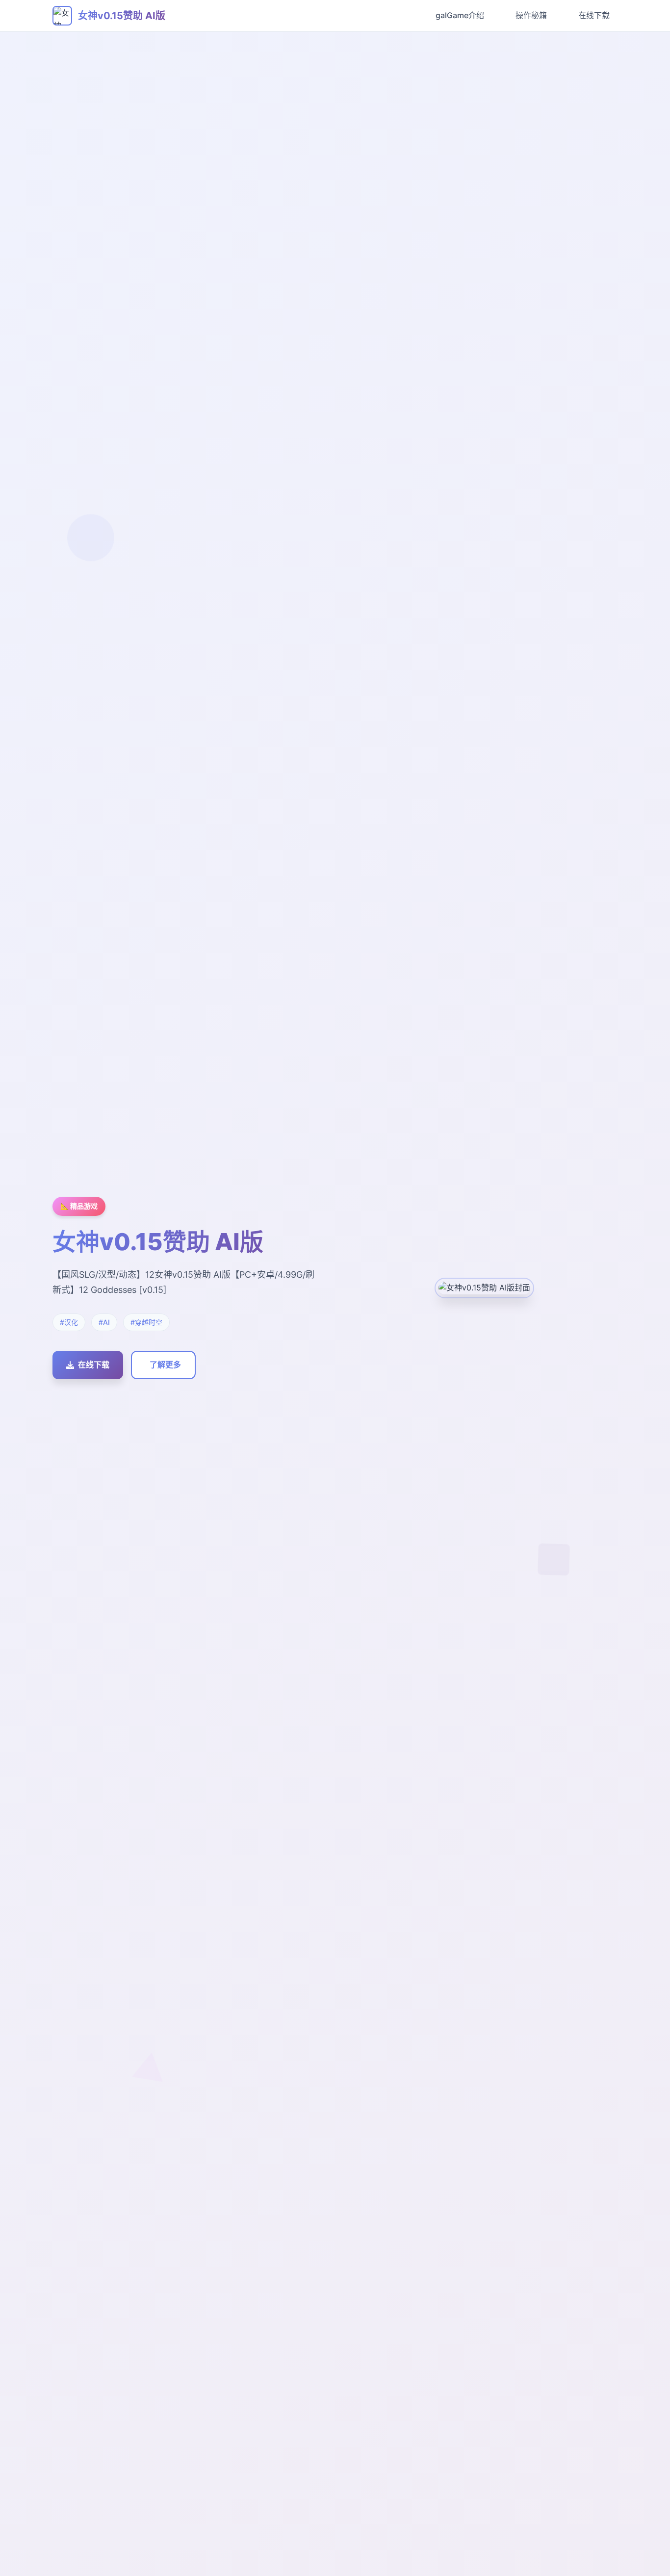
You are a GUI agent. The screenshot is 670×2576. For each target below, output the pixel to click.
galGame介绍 (460, 15)
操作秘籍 (531, 15)
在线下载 (594, 15)
